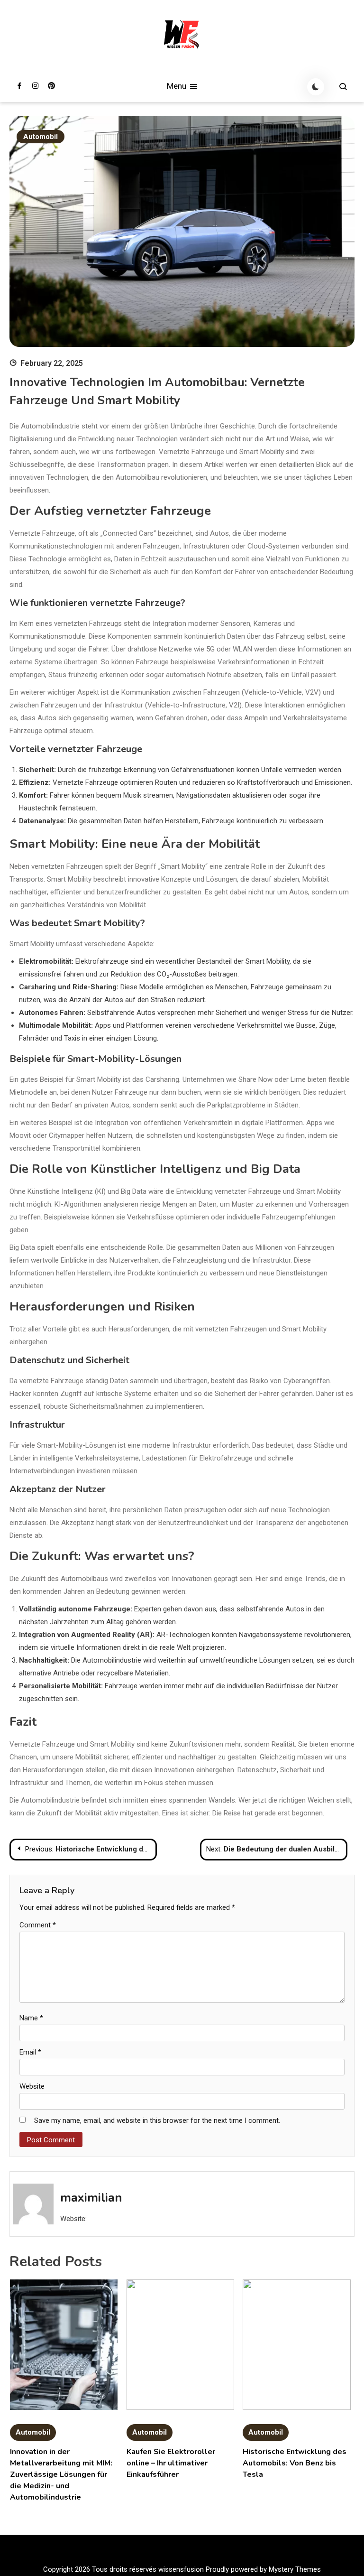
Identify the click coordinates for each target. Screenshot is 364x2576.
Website (32, 2086)
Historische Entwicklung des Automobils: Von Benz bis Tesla (295, 2463)
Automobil (41, 137)
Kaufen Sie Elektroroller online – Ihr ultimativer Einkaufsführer (171, 2463)
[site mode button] (316, 87)
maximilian (91, 2198)
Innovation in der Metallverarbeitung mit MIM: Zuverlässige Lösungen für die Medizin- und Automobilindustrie (61, 2474)
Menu (177, 86)
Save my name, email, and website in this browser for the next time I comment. (157, 2120)
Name (31, 2018)
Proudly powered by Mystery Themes (263, 2569)
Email (30, 2052)
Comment (38, 1925)
